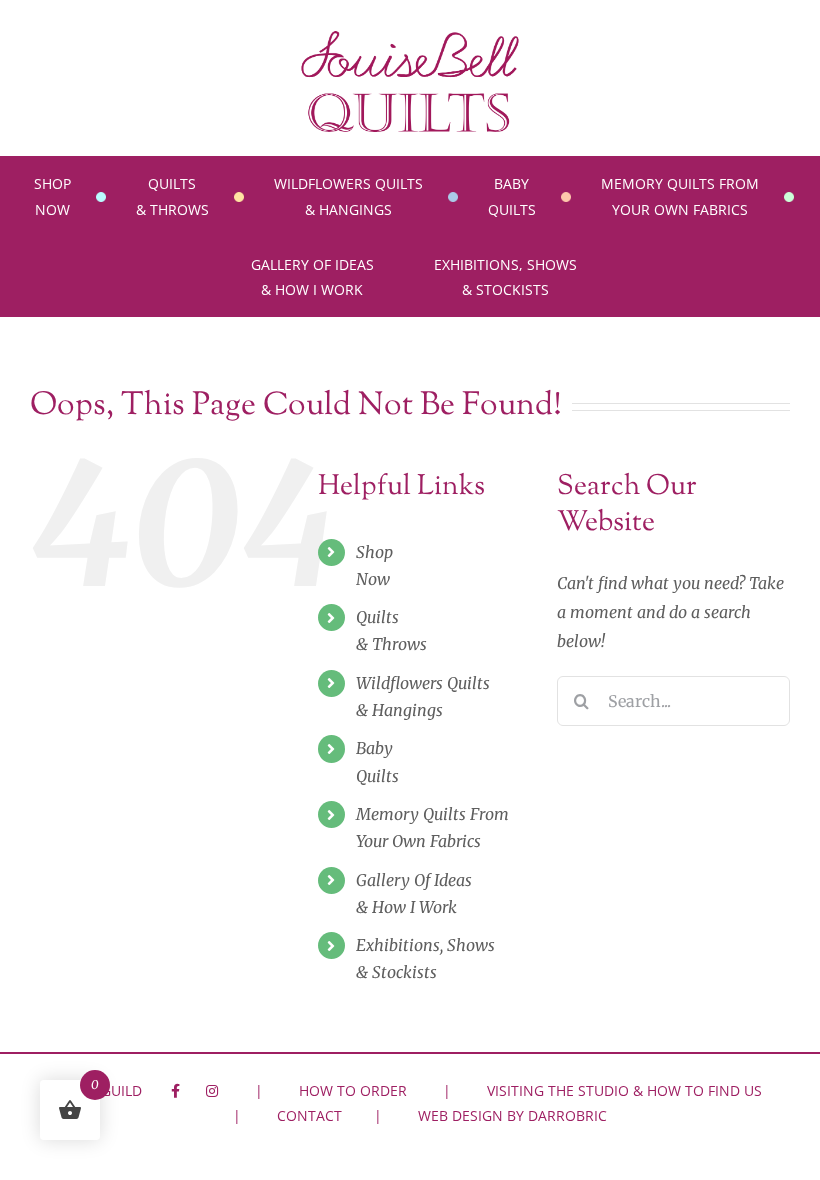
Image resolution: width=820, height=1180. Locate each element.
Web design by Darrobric (512, 1115)
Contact (309, 1115)
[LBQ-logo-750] (410, 38)
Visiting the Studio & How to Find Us (624, 1090)
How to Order (353, 1090)
